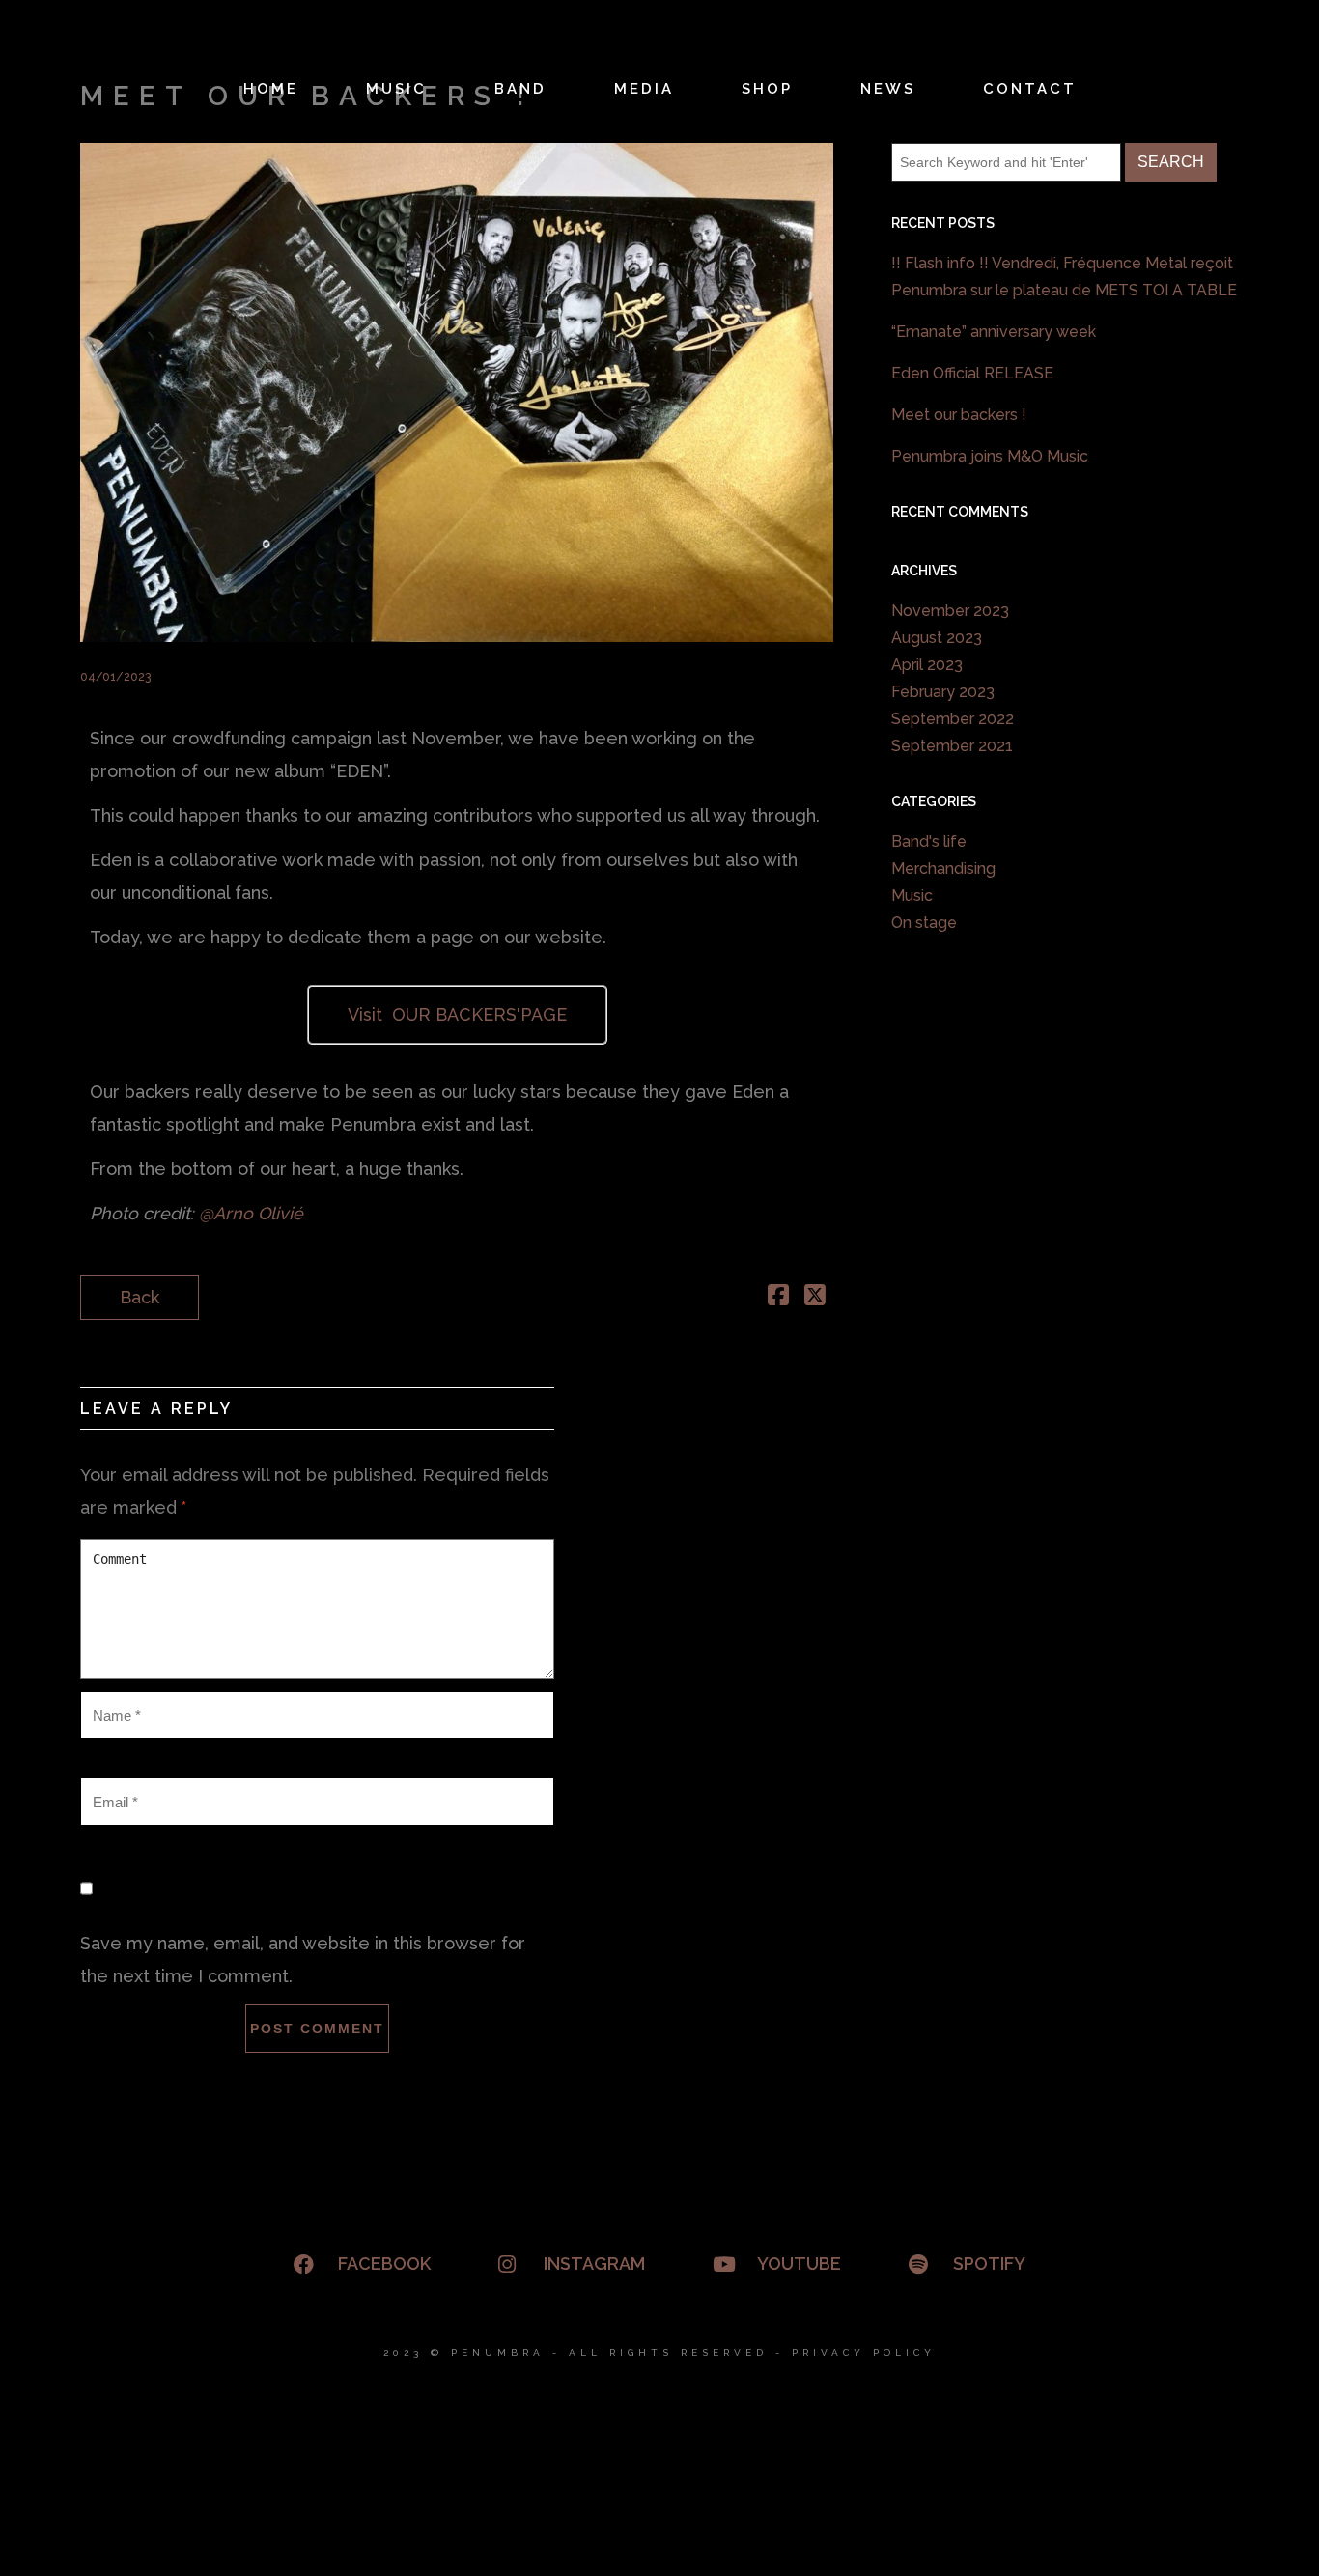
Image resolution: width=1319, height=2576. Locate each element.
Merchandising (943, 868)
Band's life (929, 841)
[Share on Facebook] (778, 1297)
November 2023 (950, 611)
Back (140, 1297)
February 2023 (943, 692)
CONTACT (1030, 89)
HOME (271, 89)
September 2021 (952, 746)
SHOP (767, 89)
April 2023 (927, 665)
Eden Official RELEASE (972, 373)
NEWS (888, 89)
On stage (924, 923)
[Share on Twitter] (815, 1297)
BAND (520, 89)
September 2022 (953, 719)
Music (912, 896)
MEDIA (644, 89)
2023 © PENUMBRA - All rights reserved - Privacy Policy (659, 2352)
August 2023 (937, 638)
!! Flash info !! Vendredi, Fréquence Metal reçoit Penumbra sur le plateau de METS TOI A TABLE (1064, 277)
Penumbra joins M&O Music (990, 456)
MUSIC (396, 89)
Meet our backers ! (959, 415)
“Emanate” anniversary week (994, 332)
